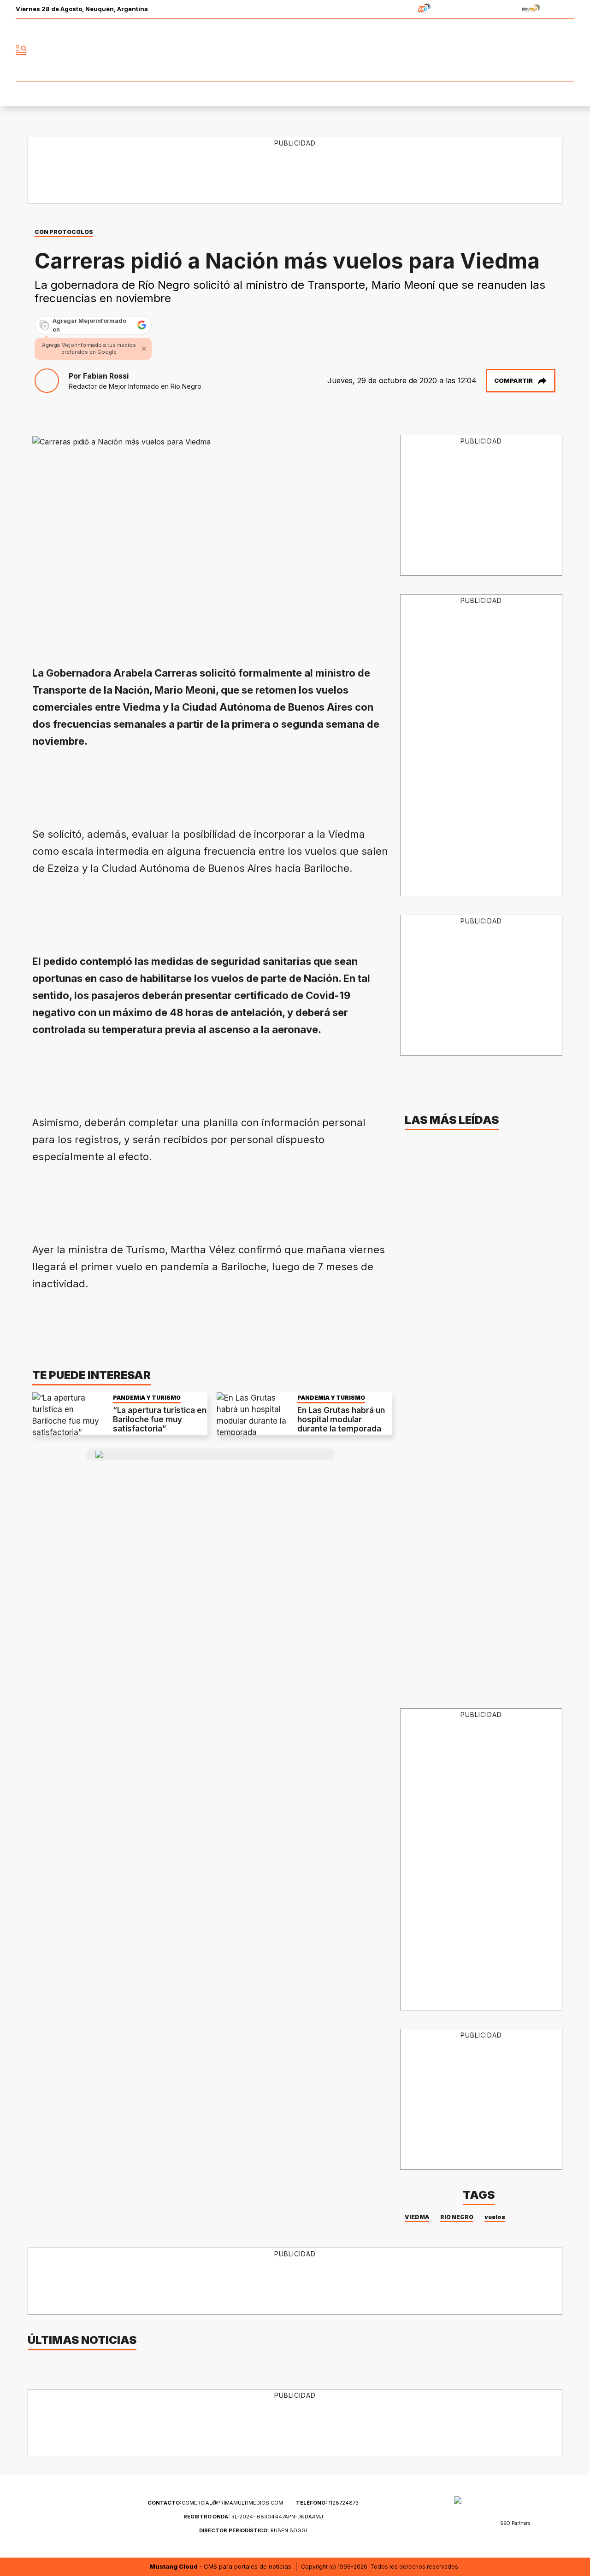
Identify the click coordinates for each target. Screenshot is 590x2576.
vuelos (495, 2217)
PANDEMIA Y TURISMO (147, 1398)
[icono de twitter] (526, 50)
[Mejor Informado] (295, 50)
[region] (295, 171)
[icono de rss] (567, 50)
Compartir (513, 380)
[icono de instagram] (547, 50)
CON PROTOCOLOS (64, 232)
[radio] (395, 9)
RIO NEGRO (457, 2217)
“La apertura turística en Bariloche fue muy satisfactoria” (160, 1420)
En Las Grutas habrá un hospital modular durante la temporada (341, 1420)
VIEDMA (417, 2217)
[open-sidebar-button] (21, 50)
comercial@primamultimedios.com (215, 2503)
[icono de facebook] (506, 50)
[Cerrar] (144, 349)
